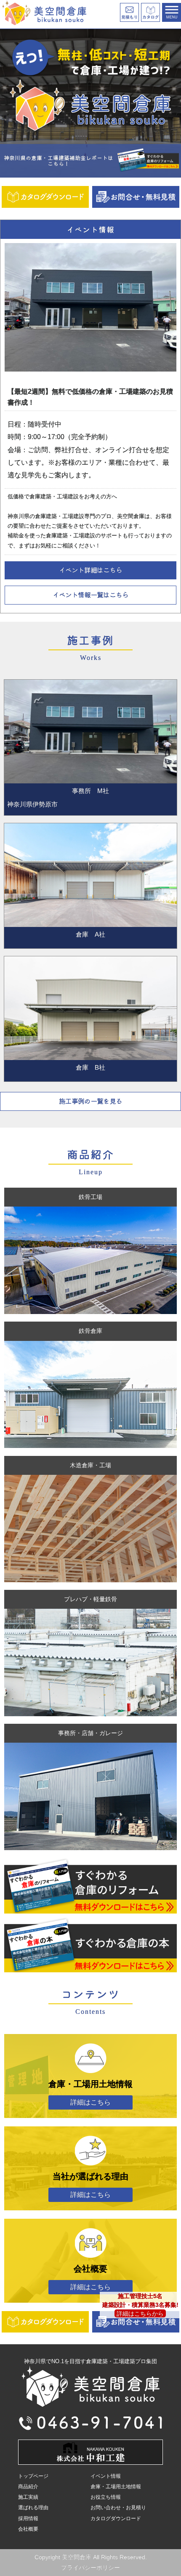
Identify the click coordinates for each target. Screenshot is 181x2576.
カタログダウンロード (116, 2518)
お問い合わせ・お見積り (118, 2508)
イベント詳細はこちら (90, 570)
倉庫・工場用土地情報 (116, 2487)
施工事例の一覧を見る (90, 1101)
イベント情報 (106, 2476)
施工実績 (28, 2497)
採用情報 (28, 2518)
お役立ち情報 (106, 2497)
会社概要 (28, 2529)
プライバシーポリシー (90, 2568)
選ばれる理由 (33, 2508)
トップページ (33, 2476)
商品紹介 (28, 2487)
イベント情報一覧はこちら (90, 594)
